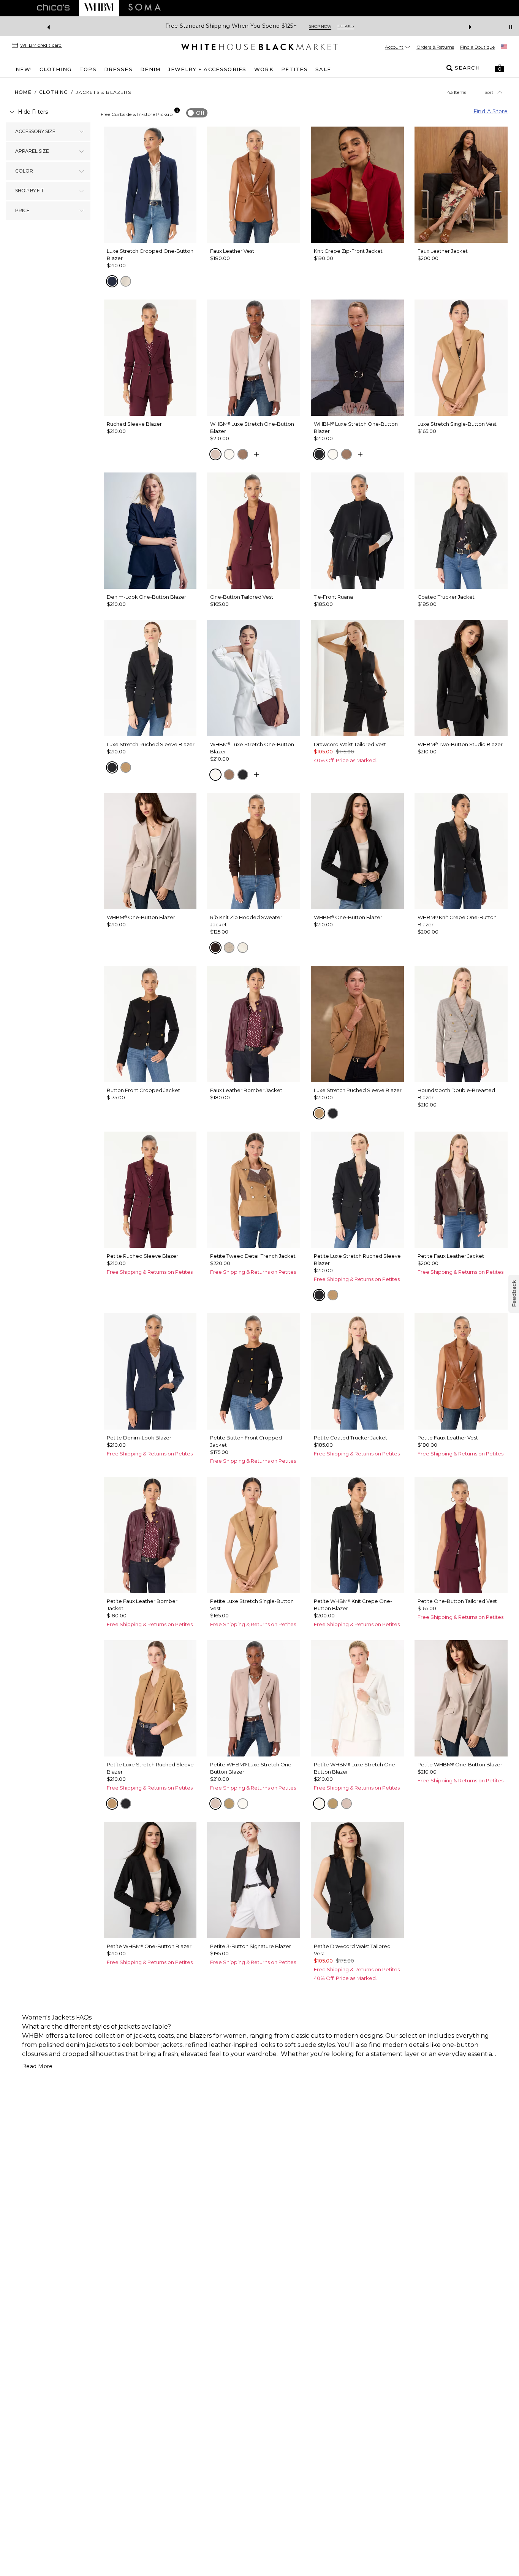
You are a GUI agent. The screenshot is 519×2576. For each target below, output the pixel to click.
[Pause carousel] (511, 27)
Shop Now (320, 26)
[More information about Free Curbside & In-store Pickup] (177, 110)
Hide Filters (33, 112)
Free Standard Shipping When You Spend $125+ (231, 26)
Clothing (54, 92)
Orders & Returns (435, 47)
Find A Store (491, 111)
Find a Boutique (477, 47)
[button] (500, 68)
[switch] (197, 113)
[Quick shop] (256, 454)
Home (23, 92)
